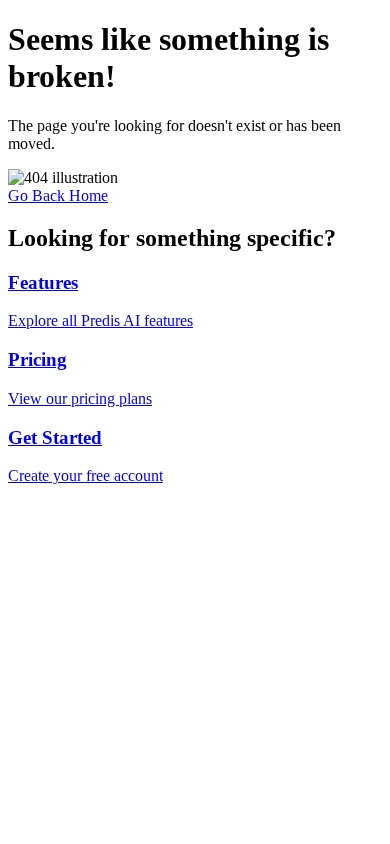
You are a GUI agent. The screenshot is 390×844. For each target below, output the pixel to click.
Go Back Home (58, 195)
